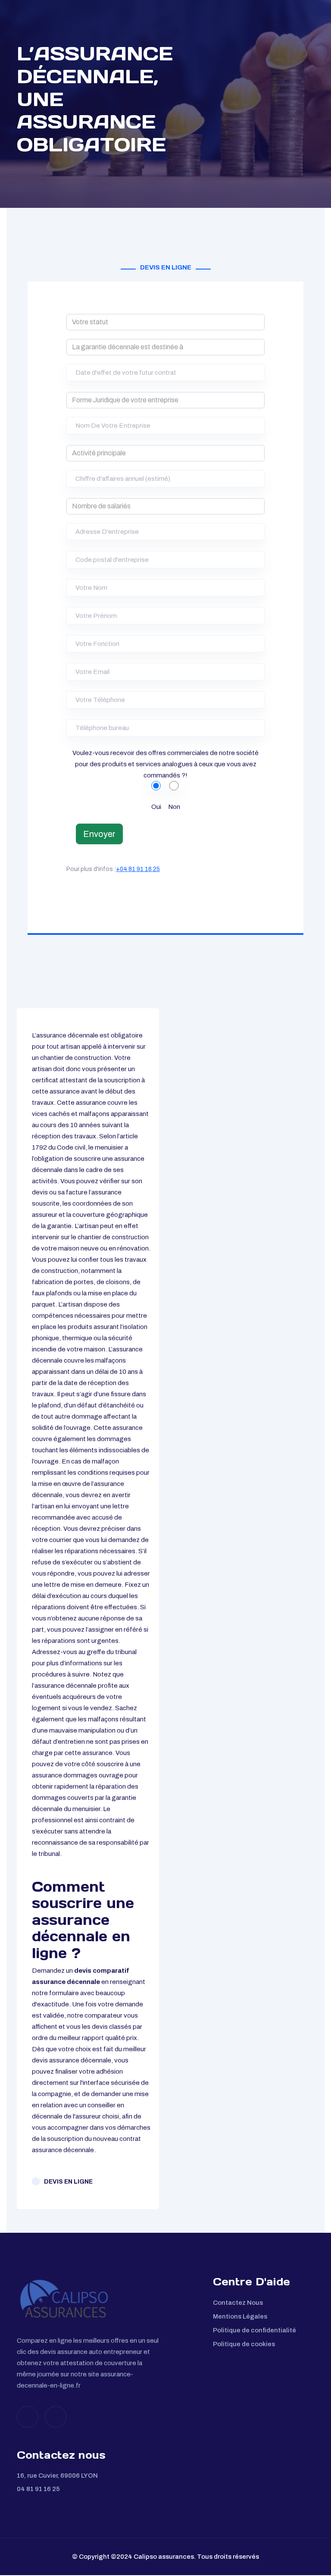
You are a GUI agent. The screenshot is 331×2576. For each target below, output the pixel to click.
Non (174, 807)
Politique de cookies (244, 2344)
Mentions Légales (240, 2316)
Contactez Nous (238, 2303)
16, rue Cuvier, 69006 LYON (57, 2476)
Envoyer (99, 834)
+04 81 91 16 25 (138, 869)
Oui (156, 807)
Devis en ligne (68, 2182)
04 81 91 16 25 (38, 2489)
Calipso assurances (164, 2557)
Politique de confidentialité (254, 2330)
